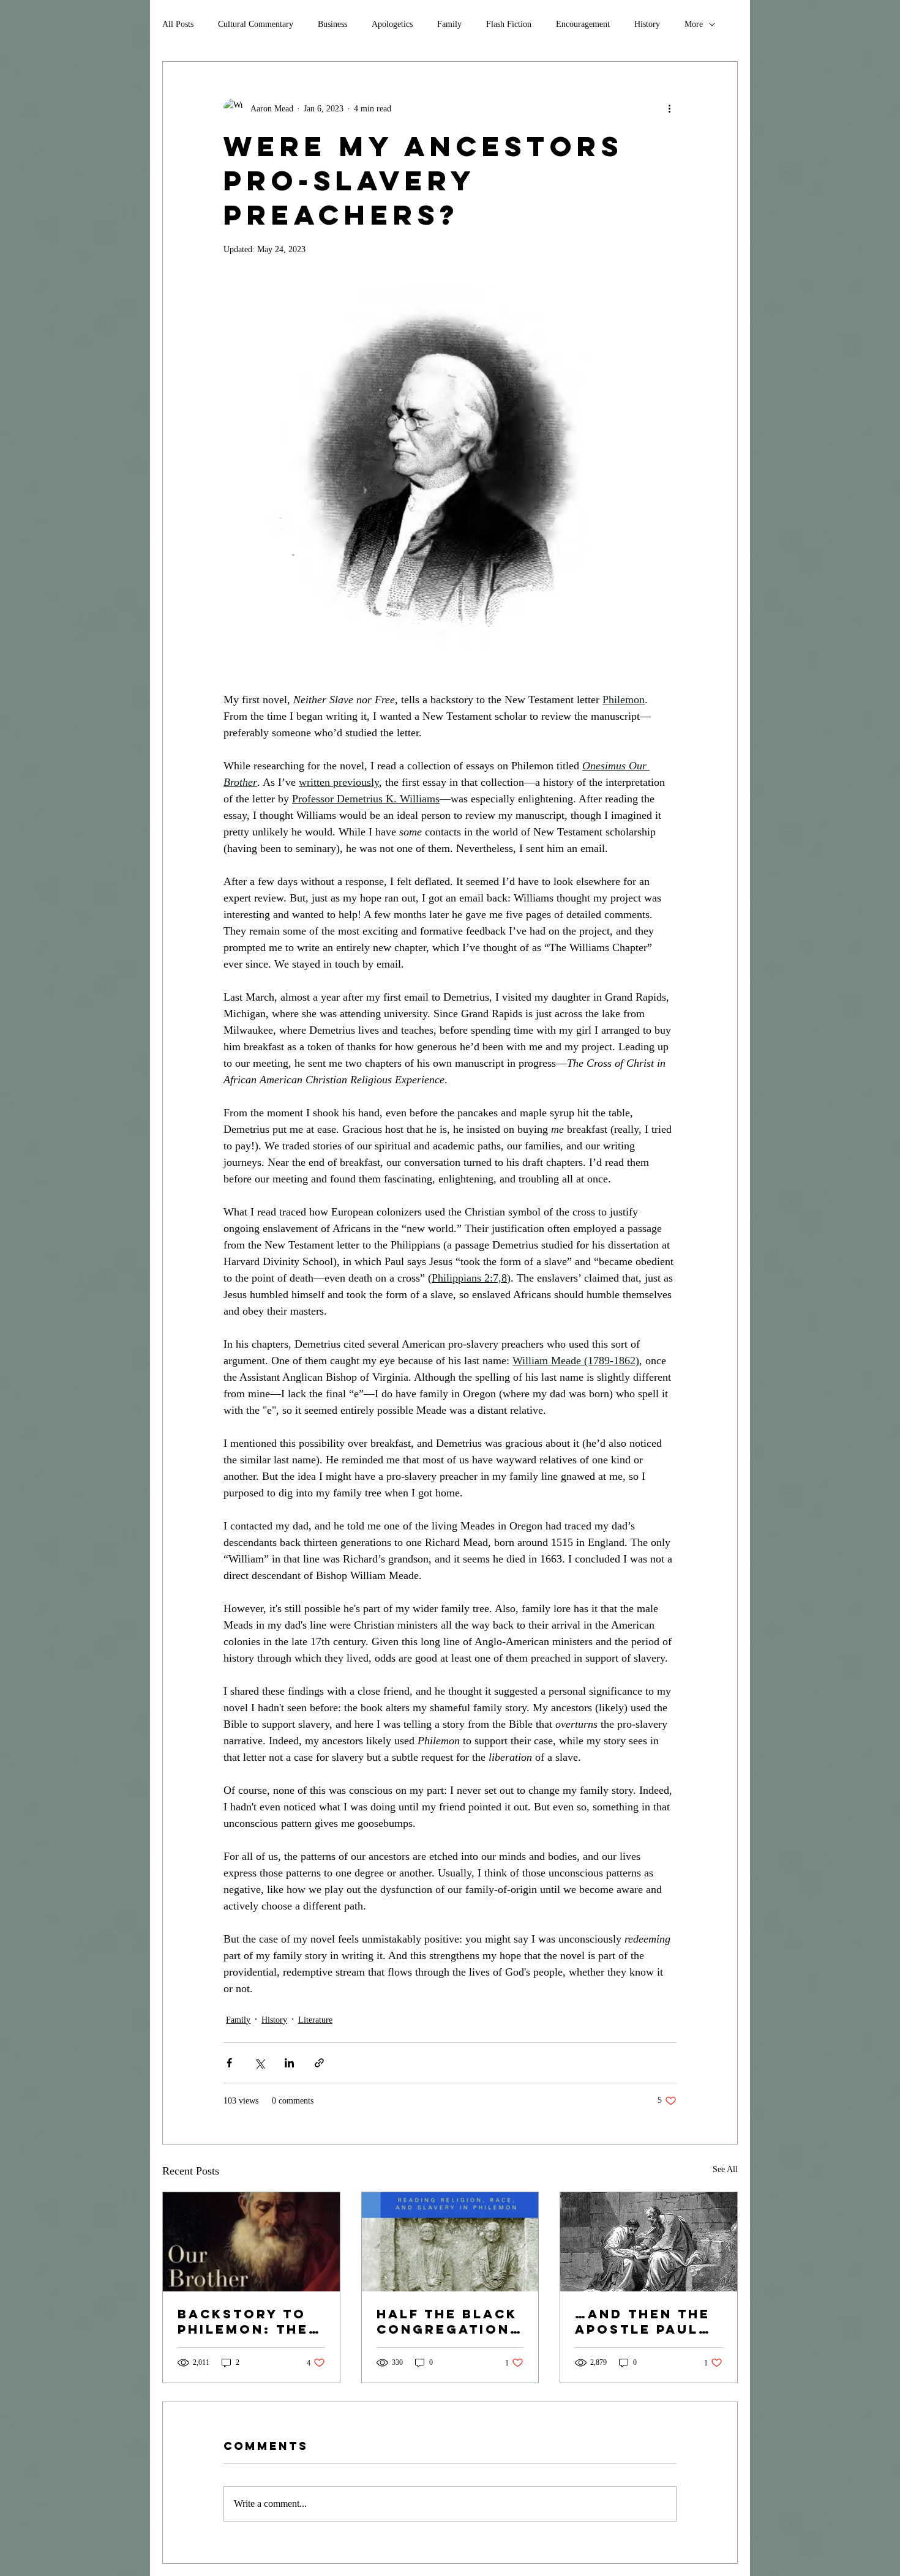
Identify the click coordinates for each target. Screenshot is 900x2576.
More (694, 24)
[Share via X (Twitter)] (259, 2063)
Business (332, 24)
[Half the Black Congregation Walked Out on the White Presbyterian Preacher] (450, 2242)
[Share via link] (319, 2063)
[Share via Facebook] (229, 2063)
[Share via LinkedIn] (289, 2063)
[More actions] (669, 108)
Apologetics (392, 24)
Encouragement (583, 24)
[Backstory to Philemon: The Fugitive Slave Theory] (251, 2242)
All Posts (178, 24)
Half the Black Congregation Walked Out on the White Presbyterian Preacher (447, 2321)
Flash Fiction (509, 24)
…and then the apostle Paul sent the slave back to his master (644, 2321)
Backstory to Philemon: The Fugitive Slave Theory (246, 2321)
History (647, 24)
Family (449, 24)
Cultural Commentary (256, 24)
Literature (315, 2020)
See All (725, 2169)
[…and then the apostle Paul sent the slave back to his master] (649, 2242)
